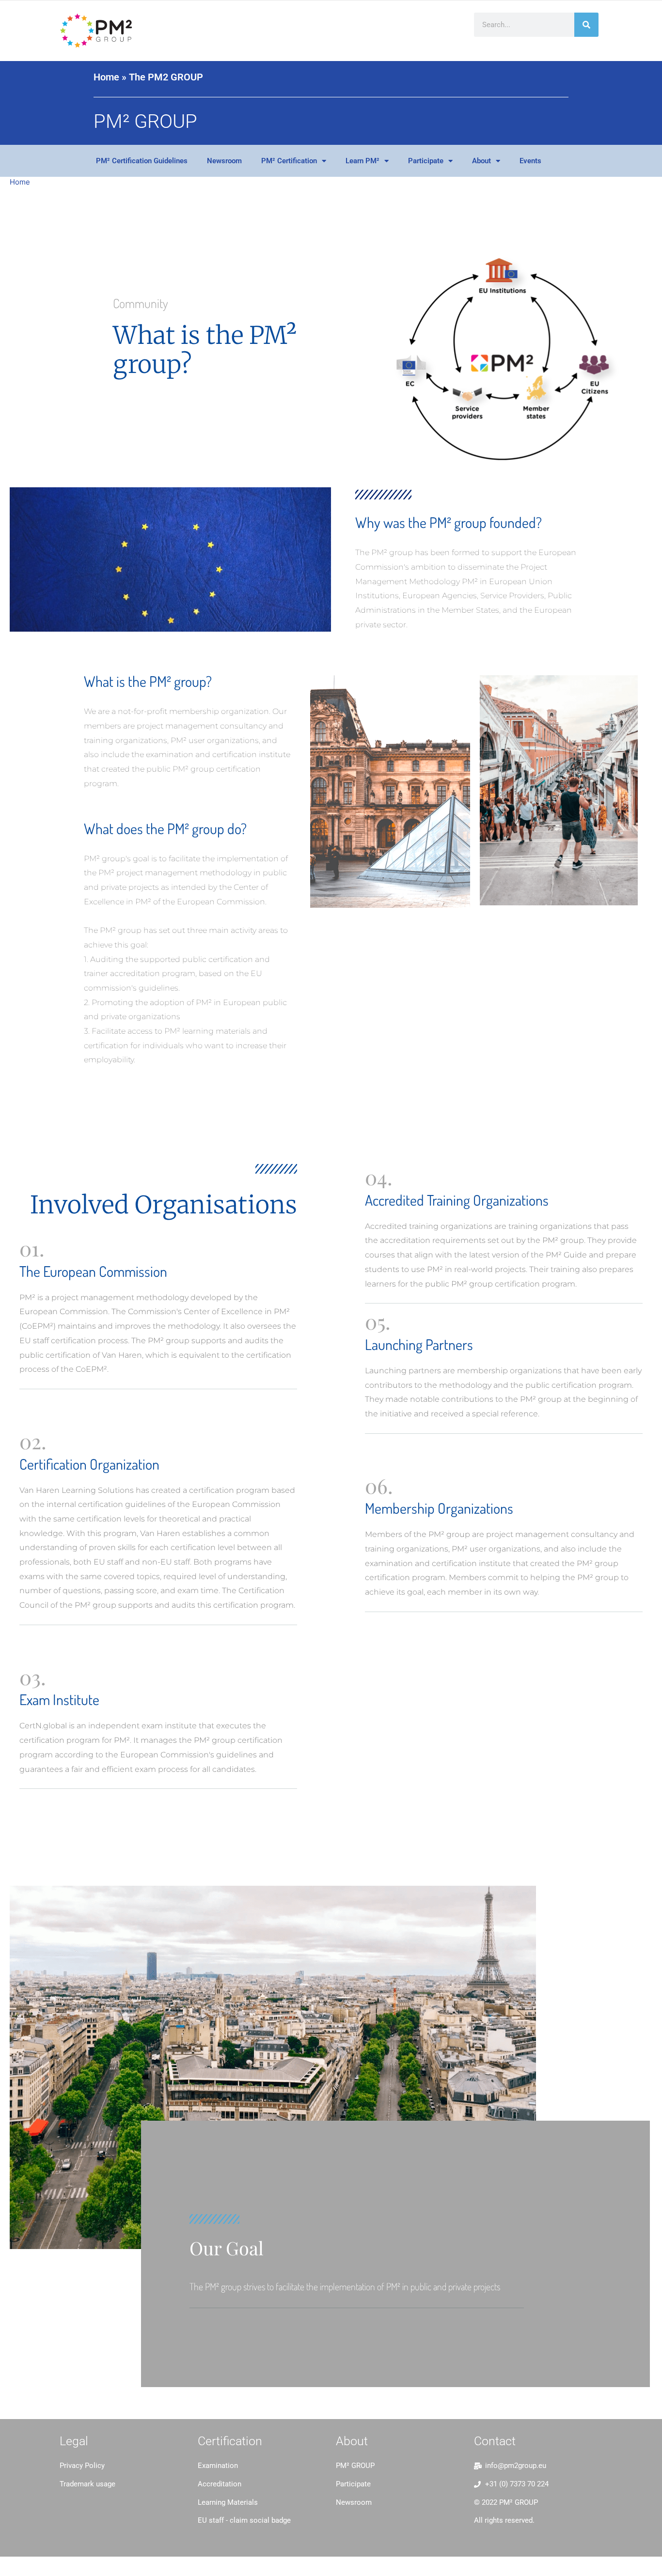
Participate (426, 161)
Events (530, 161)
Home (106, 77)
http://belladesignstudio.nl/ (106, 2507)
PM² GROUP (145, 121)
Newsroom (224, 161)
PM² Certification (289, 161)
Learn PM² (363, 161)
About (481, 161)
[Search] (586, 25)
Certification (230, 2441)
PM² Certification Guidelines (142, 161)
